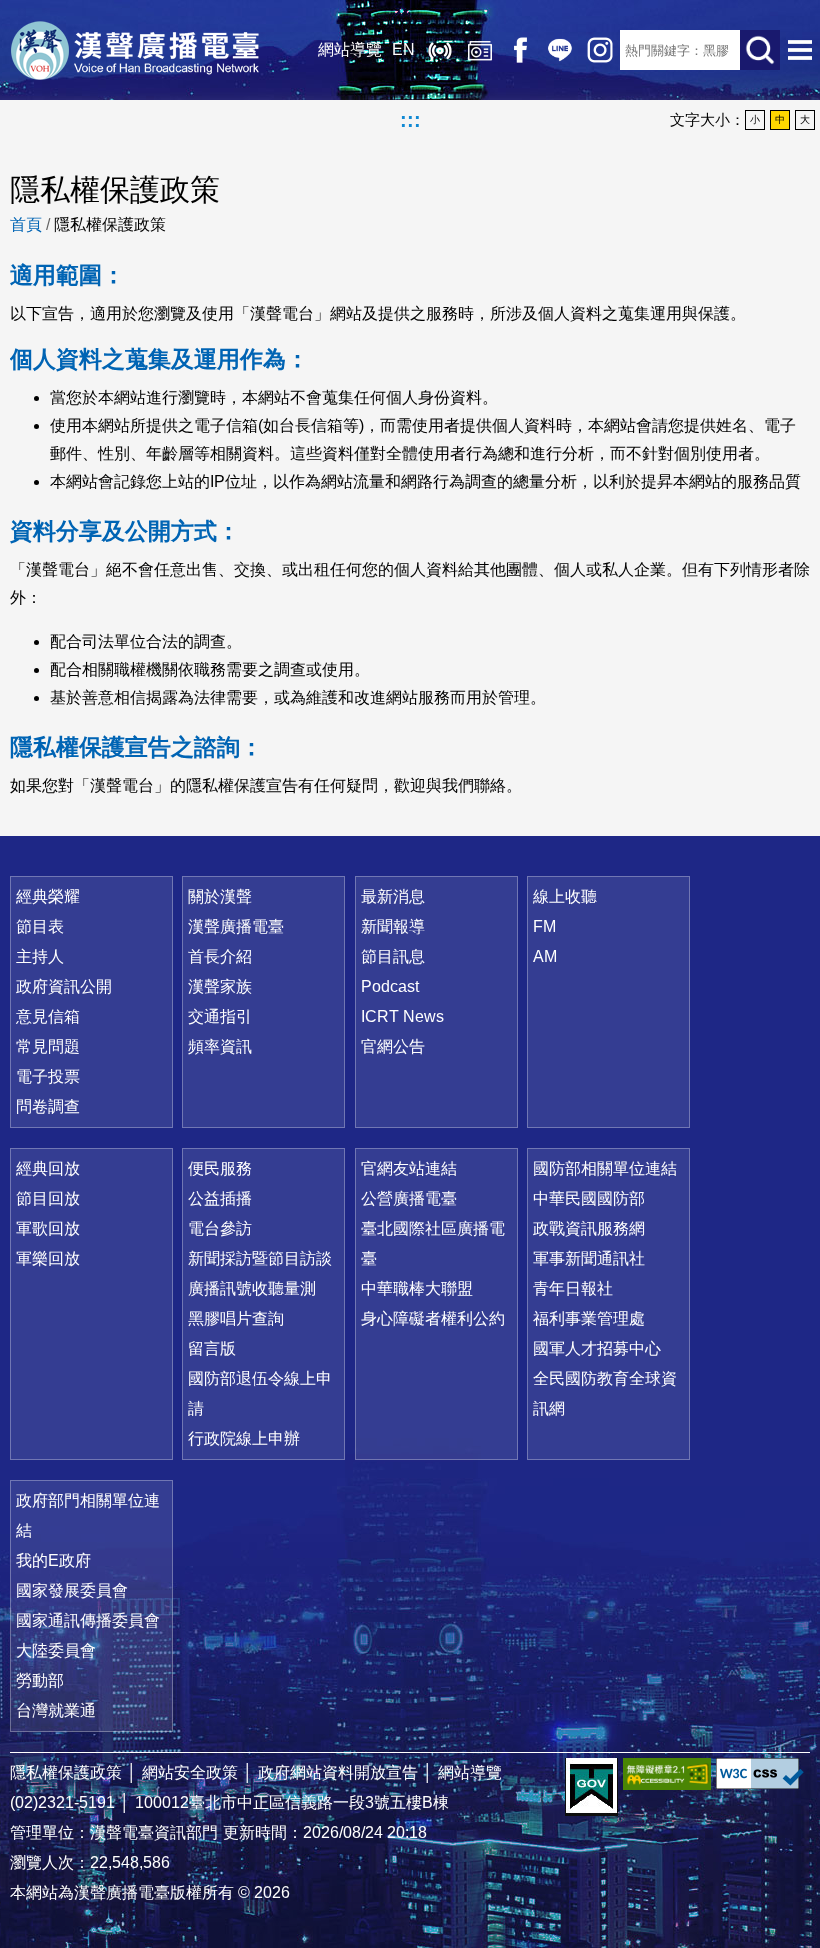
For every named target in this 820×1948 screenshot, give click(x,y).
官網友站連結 (409, 1168)
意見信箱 (48, 1016)
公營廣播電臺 (409, 1198)
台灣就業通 (56, 1710)
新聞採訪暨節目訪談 (260, 1258)
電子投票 (48, 1076)
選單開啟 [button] (800, 50)
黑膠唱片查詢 (236, 1318)
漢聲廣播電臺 (135, 50)
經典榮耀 (48, 896)
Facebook (520, 50)
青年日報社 (573, 1288)
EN (403, 49)
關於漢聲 (220, 896)
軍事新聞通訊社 (589, 1258)
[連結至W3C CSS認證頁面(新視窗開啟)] (760, 1773)
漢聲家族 (220, 986)
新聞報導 (393, 926)
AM (545, 956)
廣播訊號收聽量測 (252, 1288)
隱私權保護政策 (110, 224)
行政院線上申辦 (244, 1438)
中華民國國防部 (589, 1198)
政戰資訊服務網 (589, 1228)
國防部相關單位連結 (605, 1168)
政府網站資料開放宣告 (338, 1772)
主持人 (40, 956)
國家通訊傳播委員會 (88, 1620)
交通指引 (220, 1016)
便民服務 (220, 1168)
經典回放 (480, 50)
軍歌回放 (48, 1228)
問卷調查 (48, 1106)
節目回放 (48, 1198)
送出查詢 (760, 50)
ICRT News (402, 1016)
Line (560, 50)
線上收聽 (440, 50)
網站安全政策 (190, 1772)
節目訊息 (393, 956)
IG (600, 50)
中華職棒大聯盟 (417, 1288)
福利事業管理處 (589, 1318)
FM (544, 926)
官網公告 (393, 1046)
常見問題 (48, 1046)
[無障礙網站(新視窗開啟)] (667, 1773)
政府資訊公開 (64, 986)
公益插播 (220, 1198)
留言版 (212, 1348)
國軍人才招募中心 (597, 1348)
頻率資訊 (220, 1046)
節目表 (40, 926)
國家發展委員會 (72, 1590)
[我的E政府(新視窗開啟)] (591, 1787)
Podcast (390, 986)
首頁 (26, 224)
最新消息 (393, 896)
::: (410, 120)
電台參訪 (220, 1228)
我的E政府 (53, 1560)
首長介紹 (220, 956)
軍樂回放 (48, 1258)
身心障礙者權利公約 (433, 1318)
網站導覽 (350, 49)
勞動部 (40, 1680)
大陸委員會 (56, 1650)
